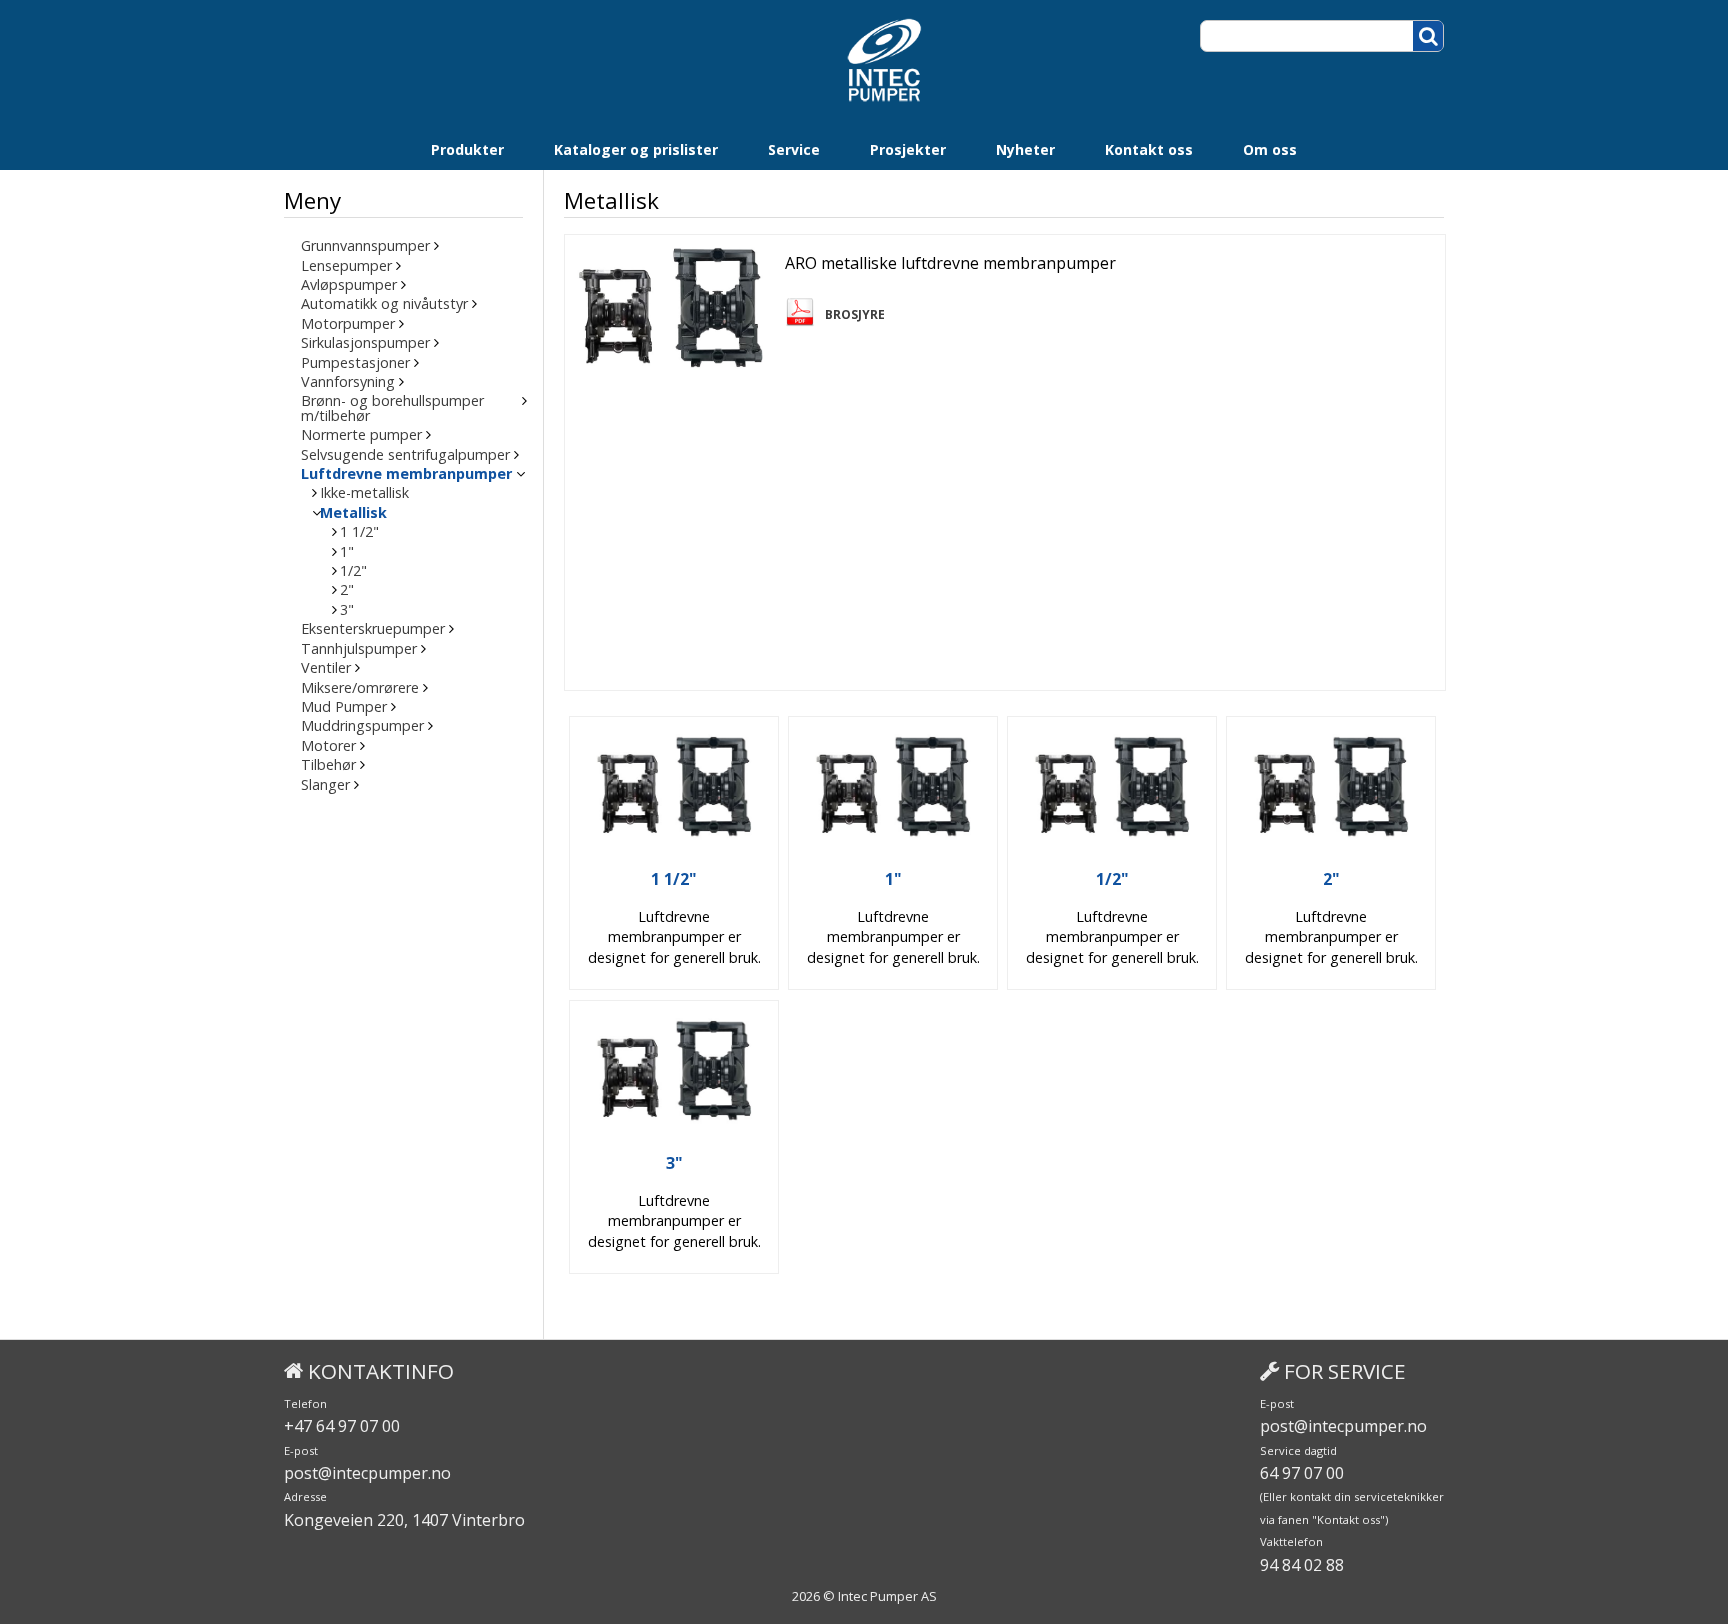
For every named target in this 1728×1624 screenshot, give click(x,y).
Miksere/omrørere (360, 688)
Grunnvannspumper (365, 246)
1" (347, 552)
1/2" (353, 571)
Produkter (467, 149)
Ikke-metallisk (364, 493)
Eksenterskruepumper (373, 629)
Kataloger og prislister (636, 149)
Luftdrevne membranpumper (406, 474)
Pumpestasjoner (355, 363)
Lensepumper (346, 266)
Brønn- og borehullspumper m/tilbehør (392, 408)
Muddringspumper (362, 726)
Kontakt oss (1149, 149)
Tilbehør (328, 765)
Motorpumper (348, 324)
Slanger (325, 785)
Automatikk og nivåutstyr (384, 304)
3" (347, 610)
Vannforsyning (348, 382)
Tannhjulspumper (359, 649)
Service (794, 149)
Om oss (1270, 149)
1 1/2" (359, 532)
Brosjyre (855, 315)
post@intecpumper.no (367, 1473)
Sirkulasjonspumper (365, 343)
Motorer (328, 746)
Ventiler (326, 668)
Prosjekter (908, 149)
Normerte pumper (361, 435)
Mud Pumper (344, 707)
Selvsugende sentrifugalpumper (405, 455)
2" (347, 590)
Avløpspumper (349, 285)
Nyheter (1025, 149)
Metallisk (353, 513)
